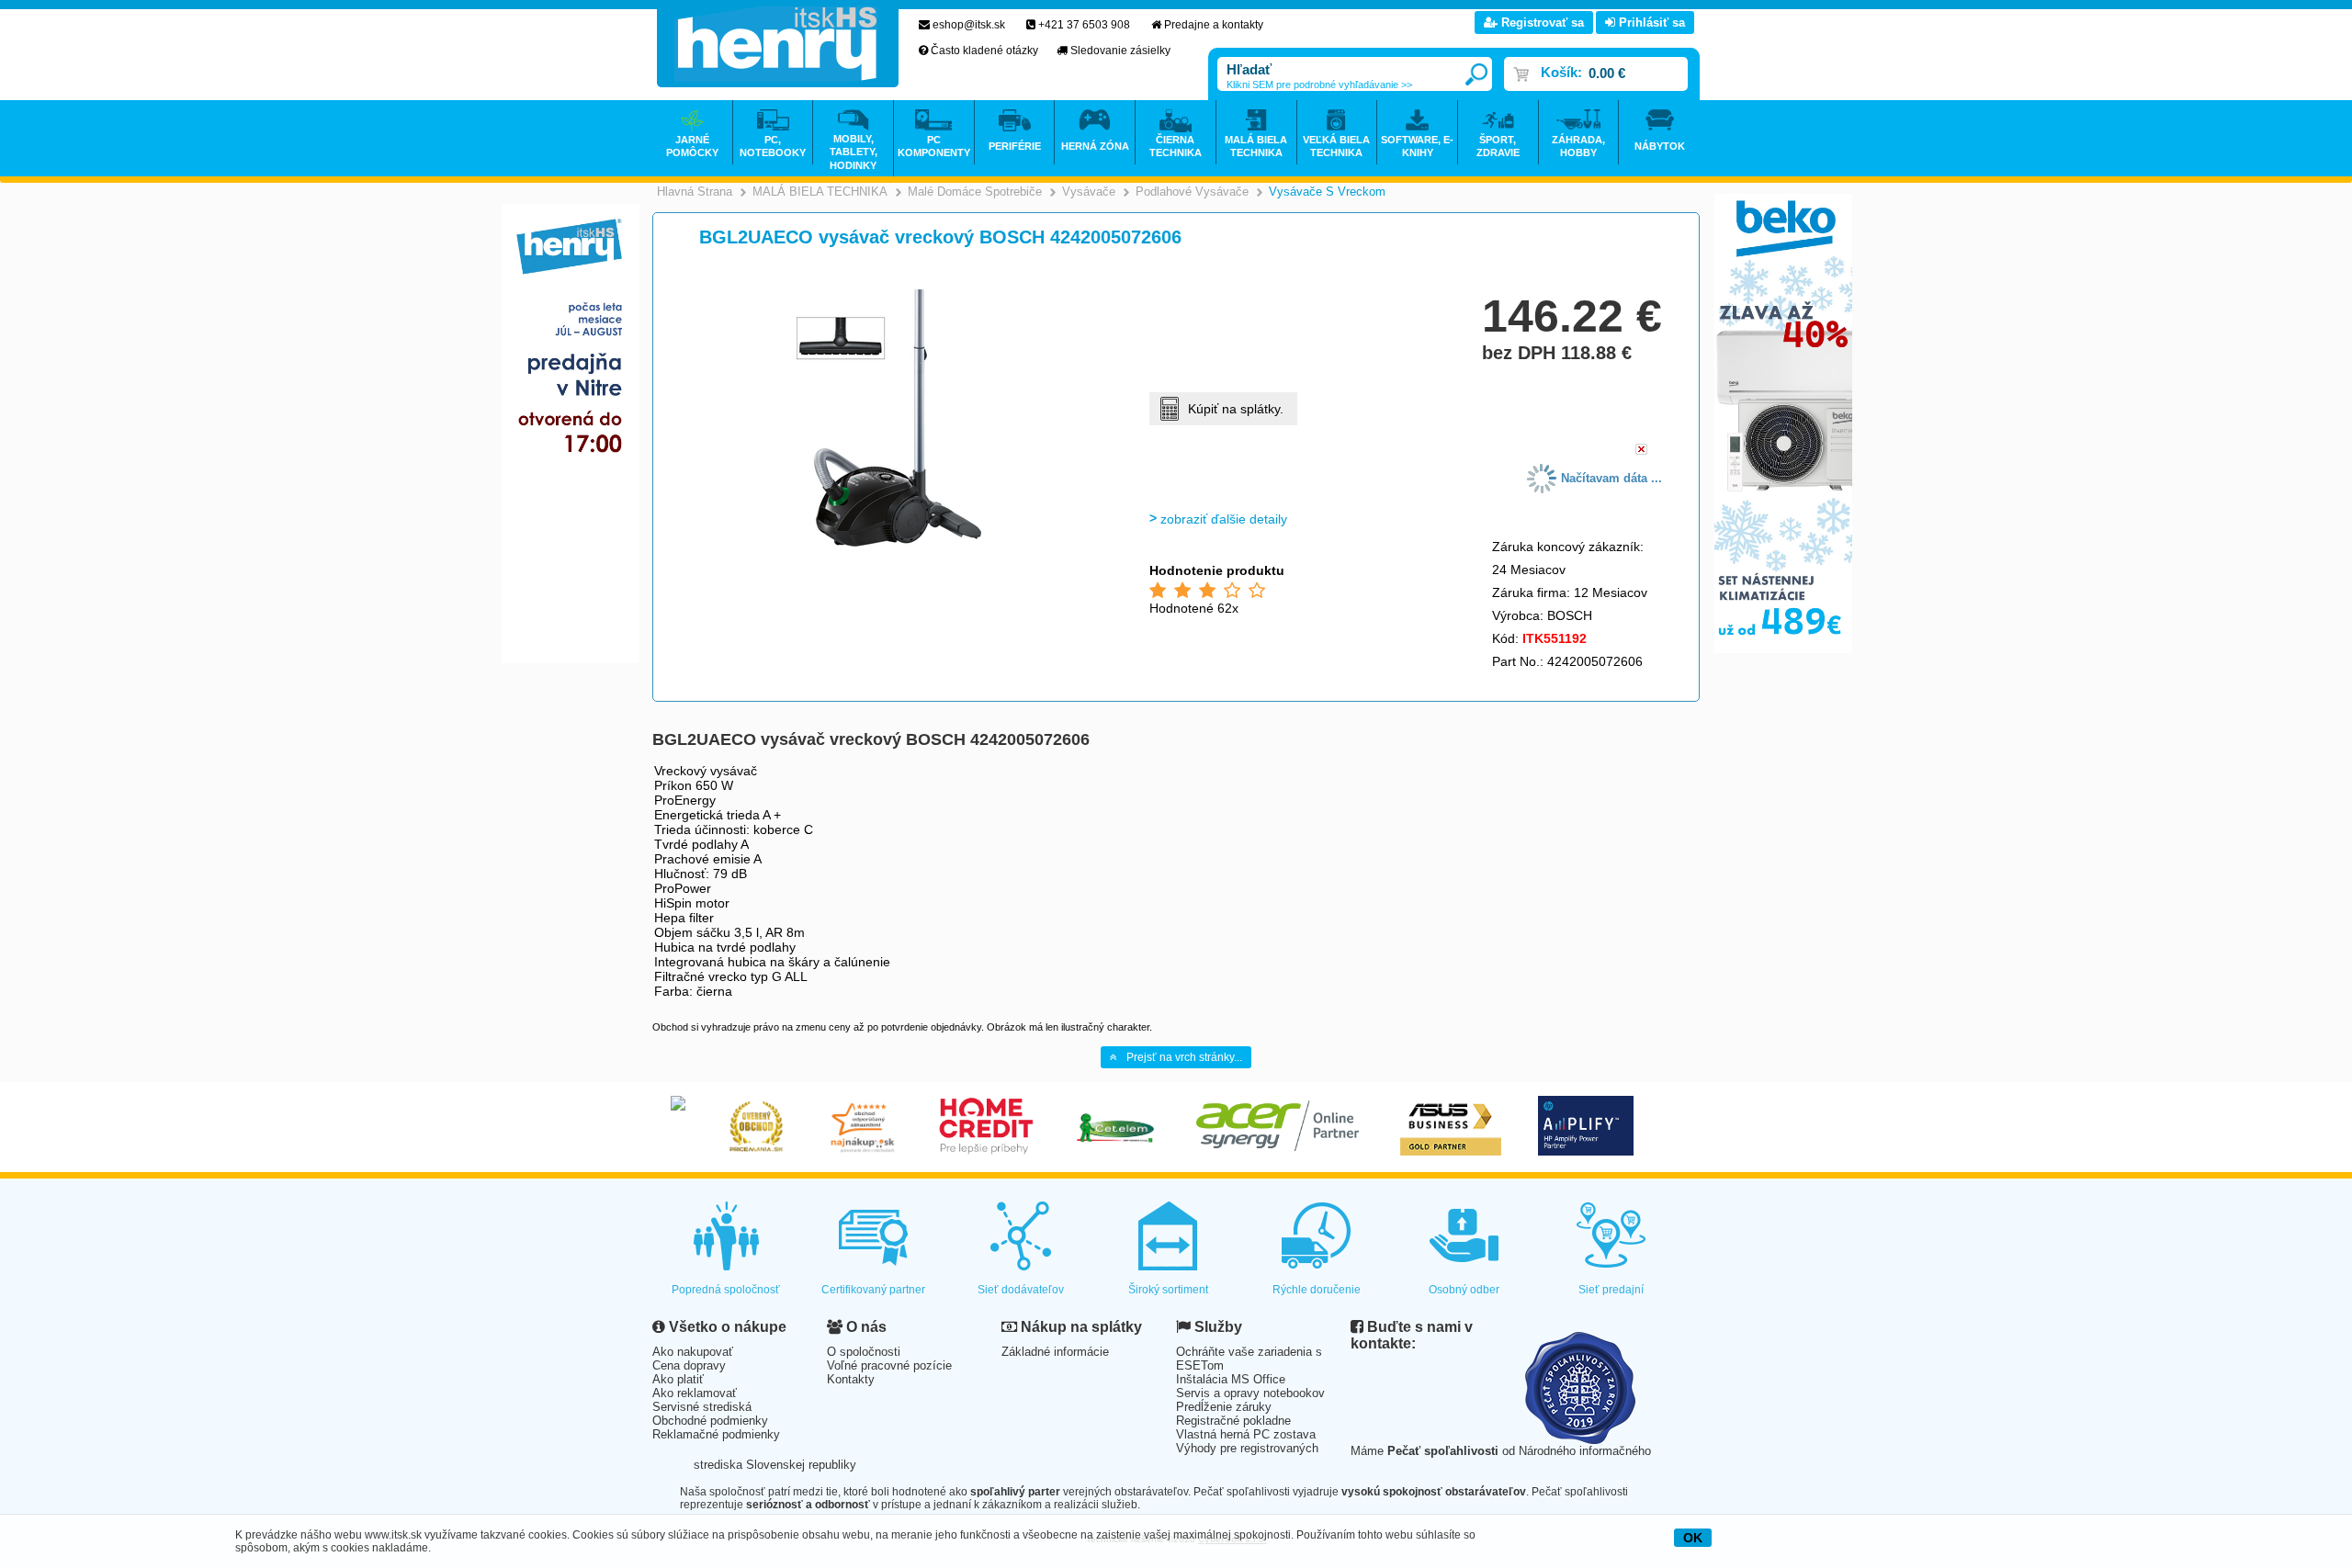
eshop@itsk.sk (969, 25)
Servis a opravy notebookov (1250, 1393)
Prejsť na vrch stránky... (1184, 1057)
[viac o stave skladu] (1641, 451)
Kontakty (851, 1379)
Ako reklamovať (695, 1393)
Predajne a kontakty (1214, 25)
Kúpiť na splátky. (1236, 409)
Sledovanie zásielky (1120, 51)
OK (1693, 1538)
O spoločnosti (864, 1352)
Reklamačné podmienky (716, 1434)
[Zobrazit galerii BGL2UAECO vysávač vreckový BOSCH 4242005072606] (888, 543)
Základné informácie (1055, 1352)
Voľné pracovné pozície (889, 1365)
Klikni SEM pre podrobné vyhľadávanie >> (1319, 85)
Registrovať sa (1541, 23)
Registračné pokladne (1233, 1421)
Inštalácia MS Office (1231, 1379)
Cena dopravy (689, 1365)
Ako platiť (678, 1379)
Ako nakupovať (693, 1352)
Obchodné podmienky (710, 1421)
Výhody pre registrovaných (1247, 1448)
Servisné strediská (702, 1407)
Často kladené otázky (984, 51)
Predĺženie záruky (1224, 1407)
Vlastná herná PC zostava (1246, 1434)
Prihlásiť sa (1650, 23)
